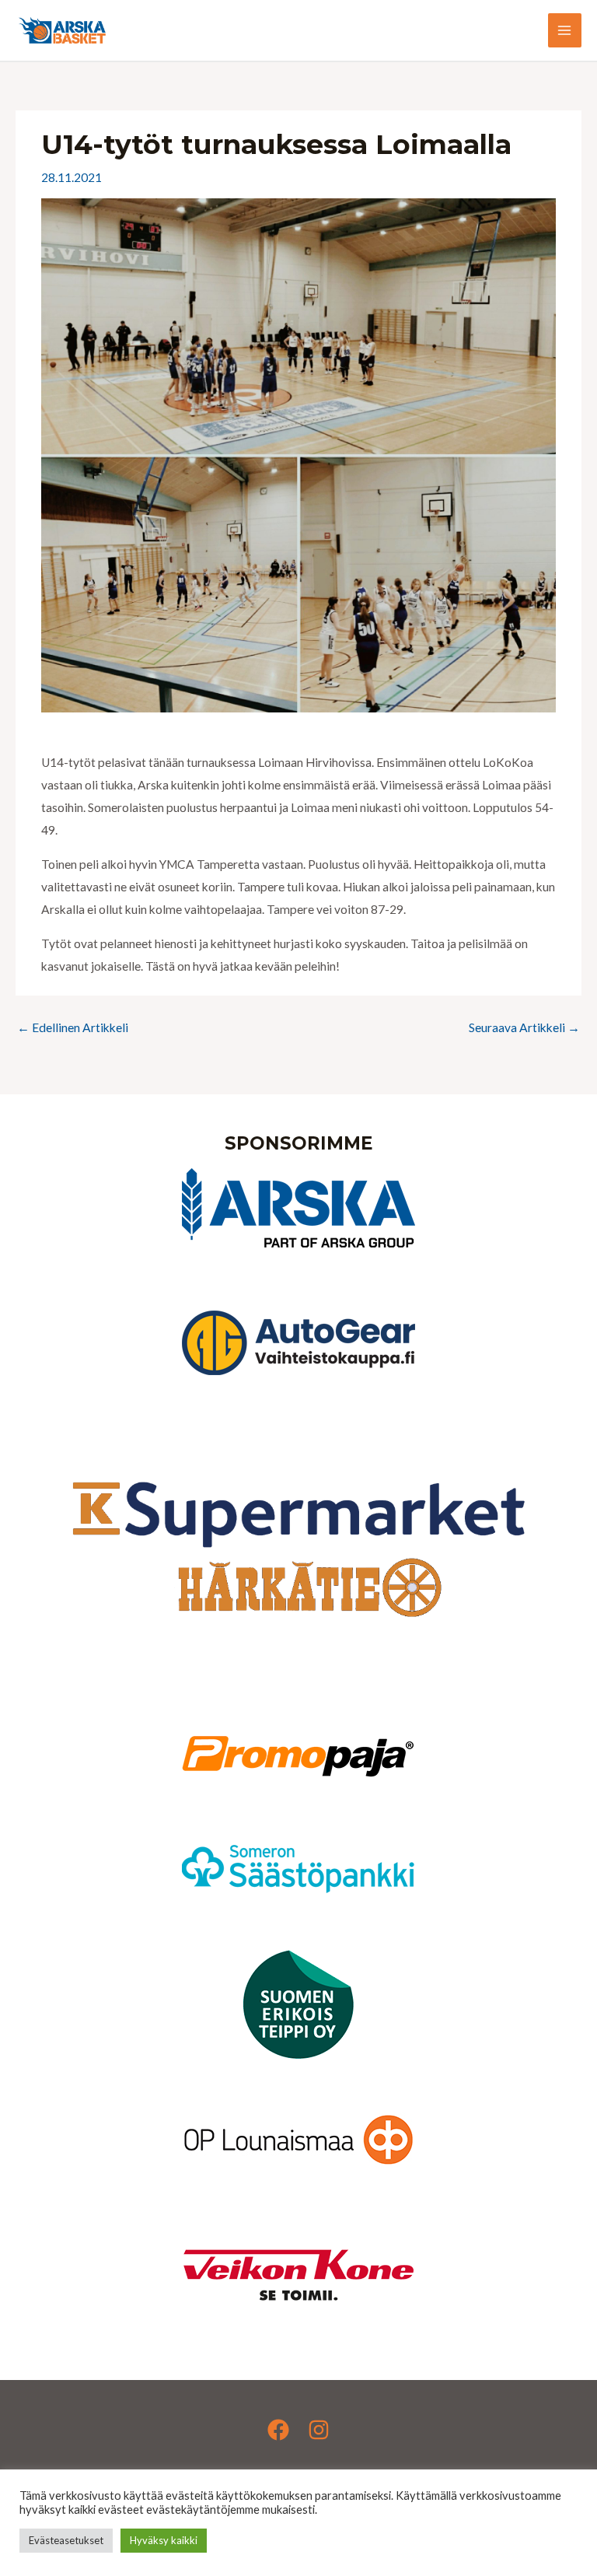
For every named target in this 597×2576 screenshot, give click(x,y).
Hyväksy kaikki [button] (164, 2540)
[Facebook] (278, 2430)
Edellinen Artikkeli (73, 1027)
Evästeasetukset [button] (66, 2540)
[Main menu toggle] (565, 30)
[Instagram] (319, 2430)
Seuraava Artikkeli (524, 1027)
